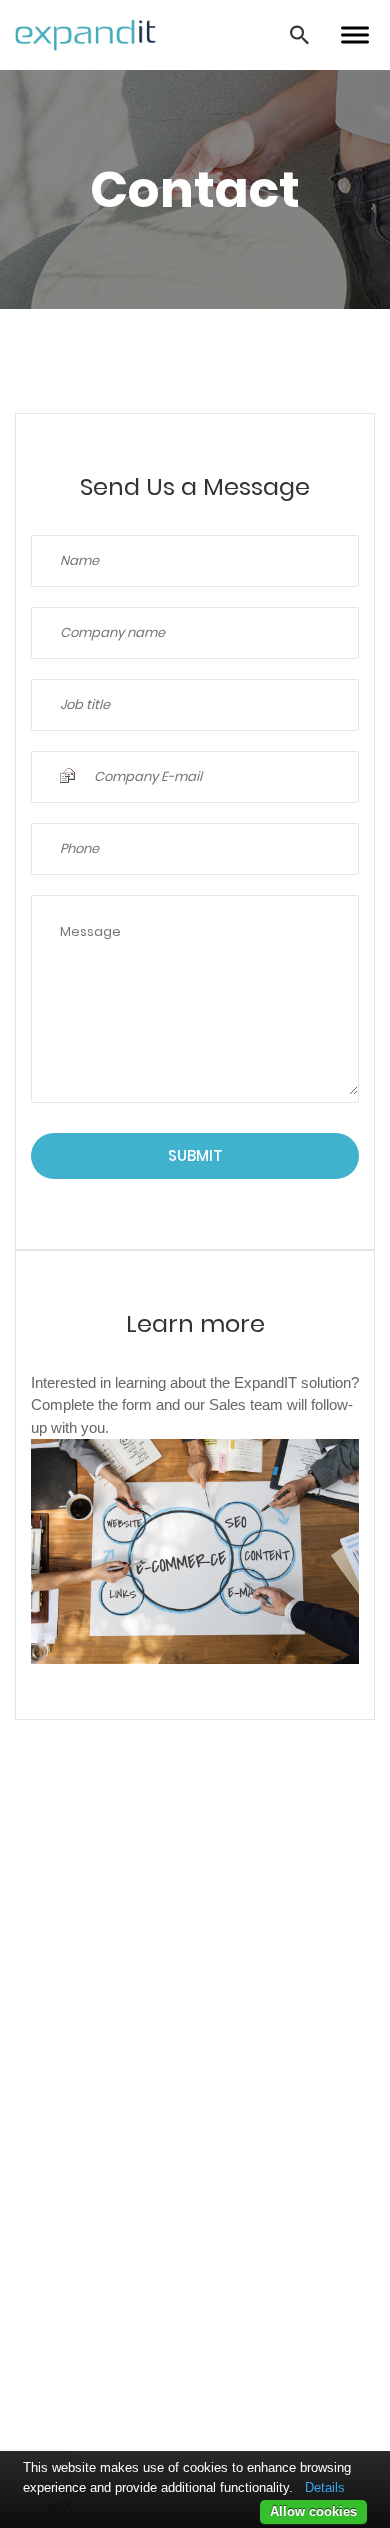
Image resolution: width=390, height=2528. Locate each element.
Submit (195, 1155)
